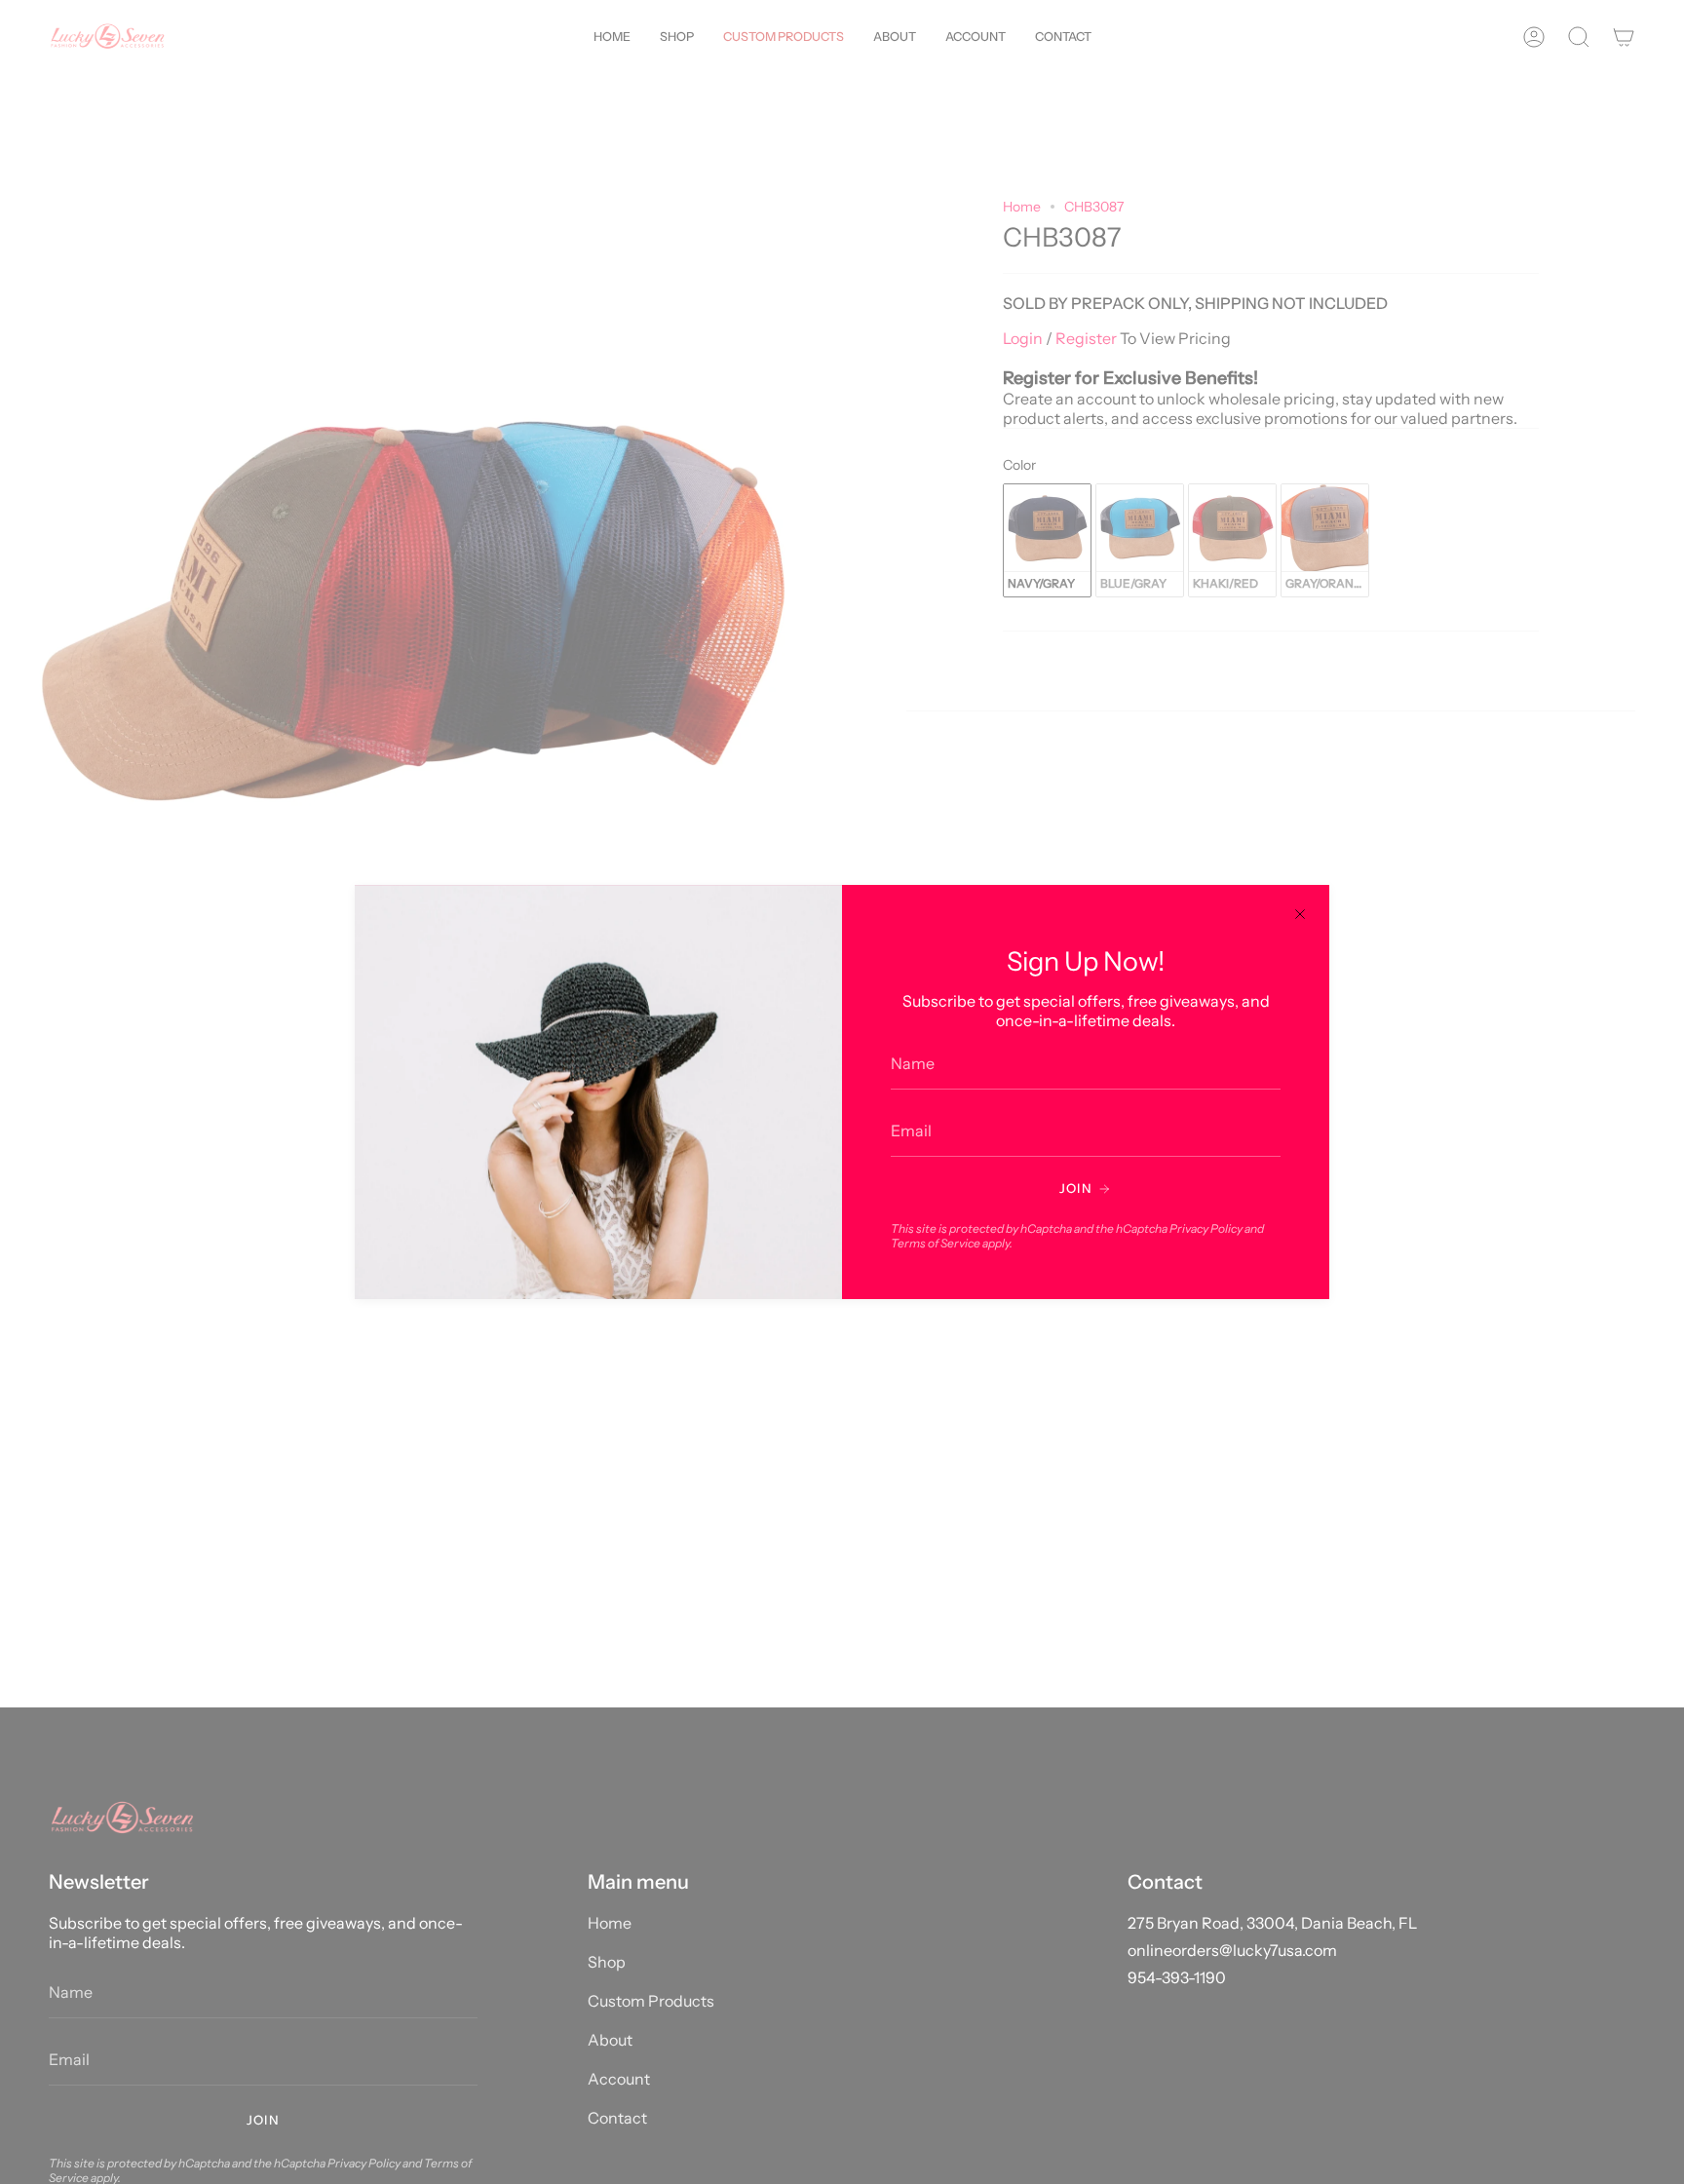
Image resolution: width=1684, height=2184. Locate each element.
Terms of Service (936, 1243)
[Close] (1300, 914)
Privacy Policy (1206, 1228)
